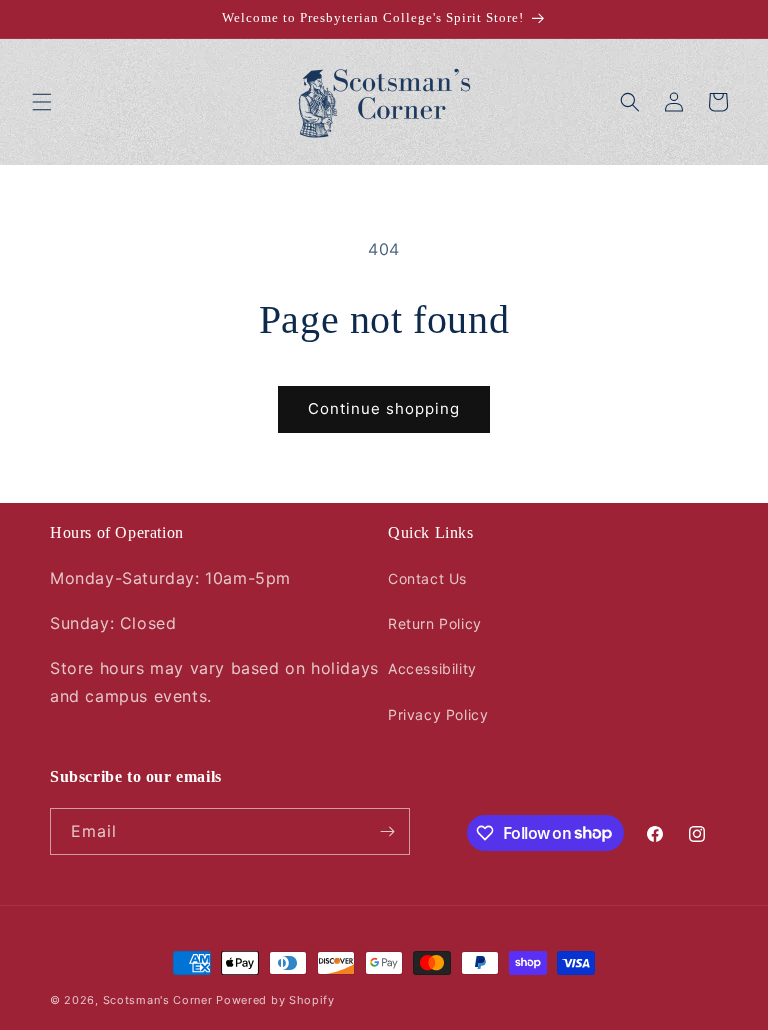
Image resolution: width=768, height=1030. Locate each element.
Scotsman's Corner (158, 1000)
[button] (42, 102)
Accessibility (432, 668)
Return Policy (435, 623)
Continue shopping (384, 408)
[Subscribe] (387, 831)
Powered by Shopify (275, 1000)
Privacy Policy (438, 714)
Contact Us (427, 578)
